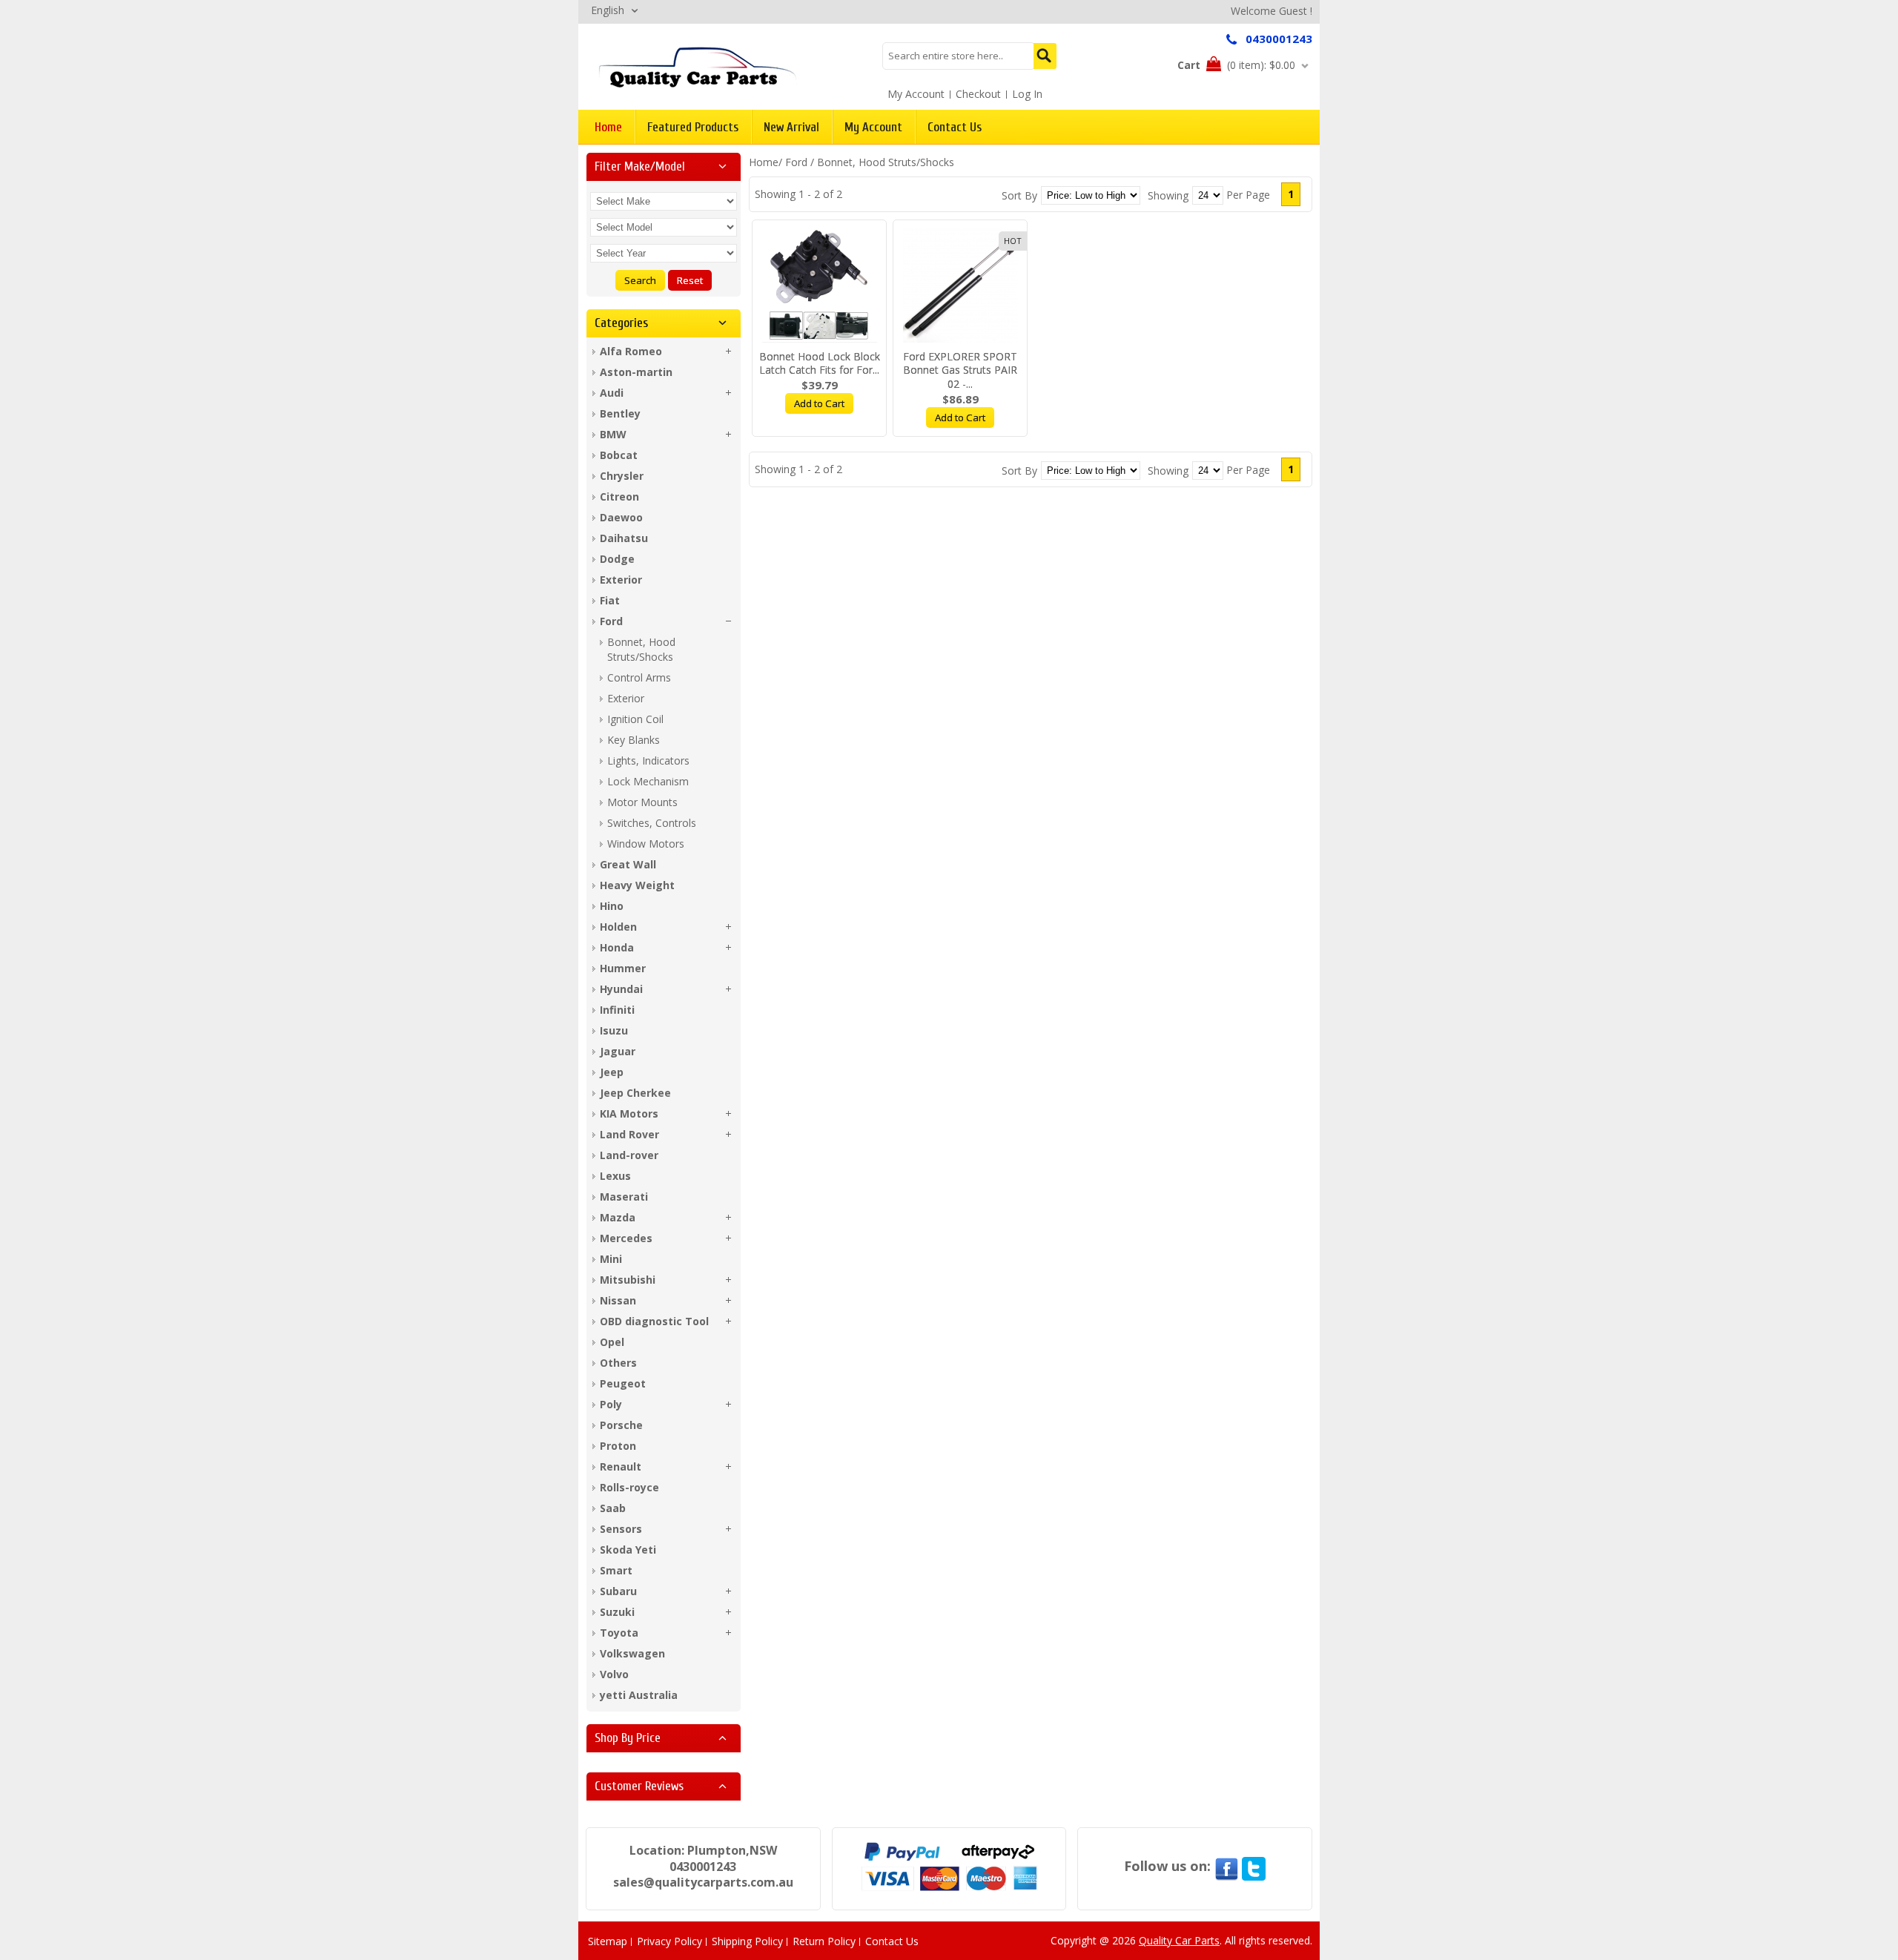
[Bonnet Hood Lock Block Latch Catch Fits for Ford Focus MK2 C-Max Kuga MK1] (819, 285)
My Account (916, 94)
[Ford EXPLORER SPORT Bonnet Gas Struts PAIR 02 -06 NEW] (960, 285)
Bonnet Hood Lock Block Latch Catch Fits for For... (820, 363)
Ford (796, 162)
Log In (1027, 94)
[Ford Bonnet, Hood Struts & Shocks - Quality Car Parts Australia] (698, 66)
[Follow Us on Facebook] (1226, 1866)
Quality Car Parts (1179, 1940)
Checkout (978, 94)
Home (764, 162)
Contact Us (892, 1941)
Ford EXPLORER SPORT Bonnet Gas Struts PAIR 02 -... (960, 370)
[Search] (1045, 56)
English (608, 10)
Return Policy (824, 1941)
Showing (1168, 195)
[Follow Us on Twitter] (1254, 1866)
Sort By (1019, 195)
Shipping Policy (747, 1941)
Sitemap (608, 1941)
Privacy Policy (669, 1941)
